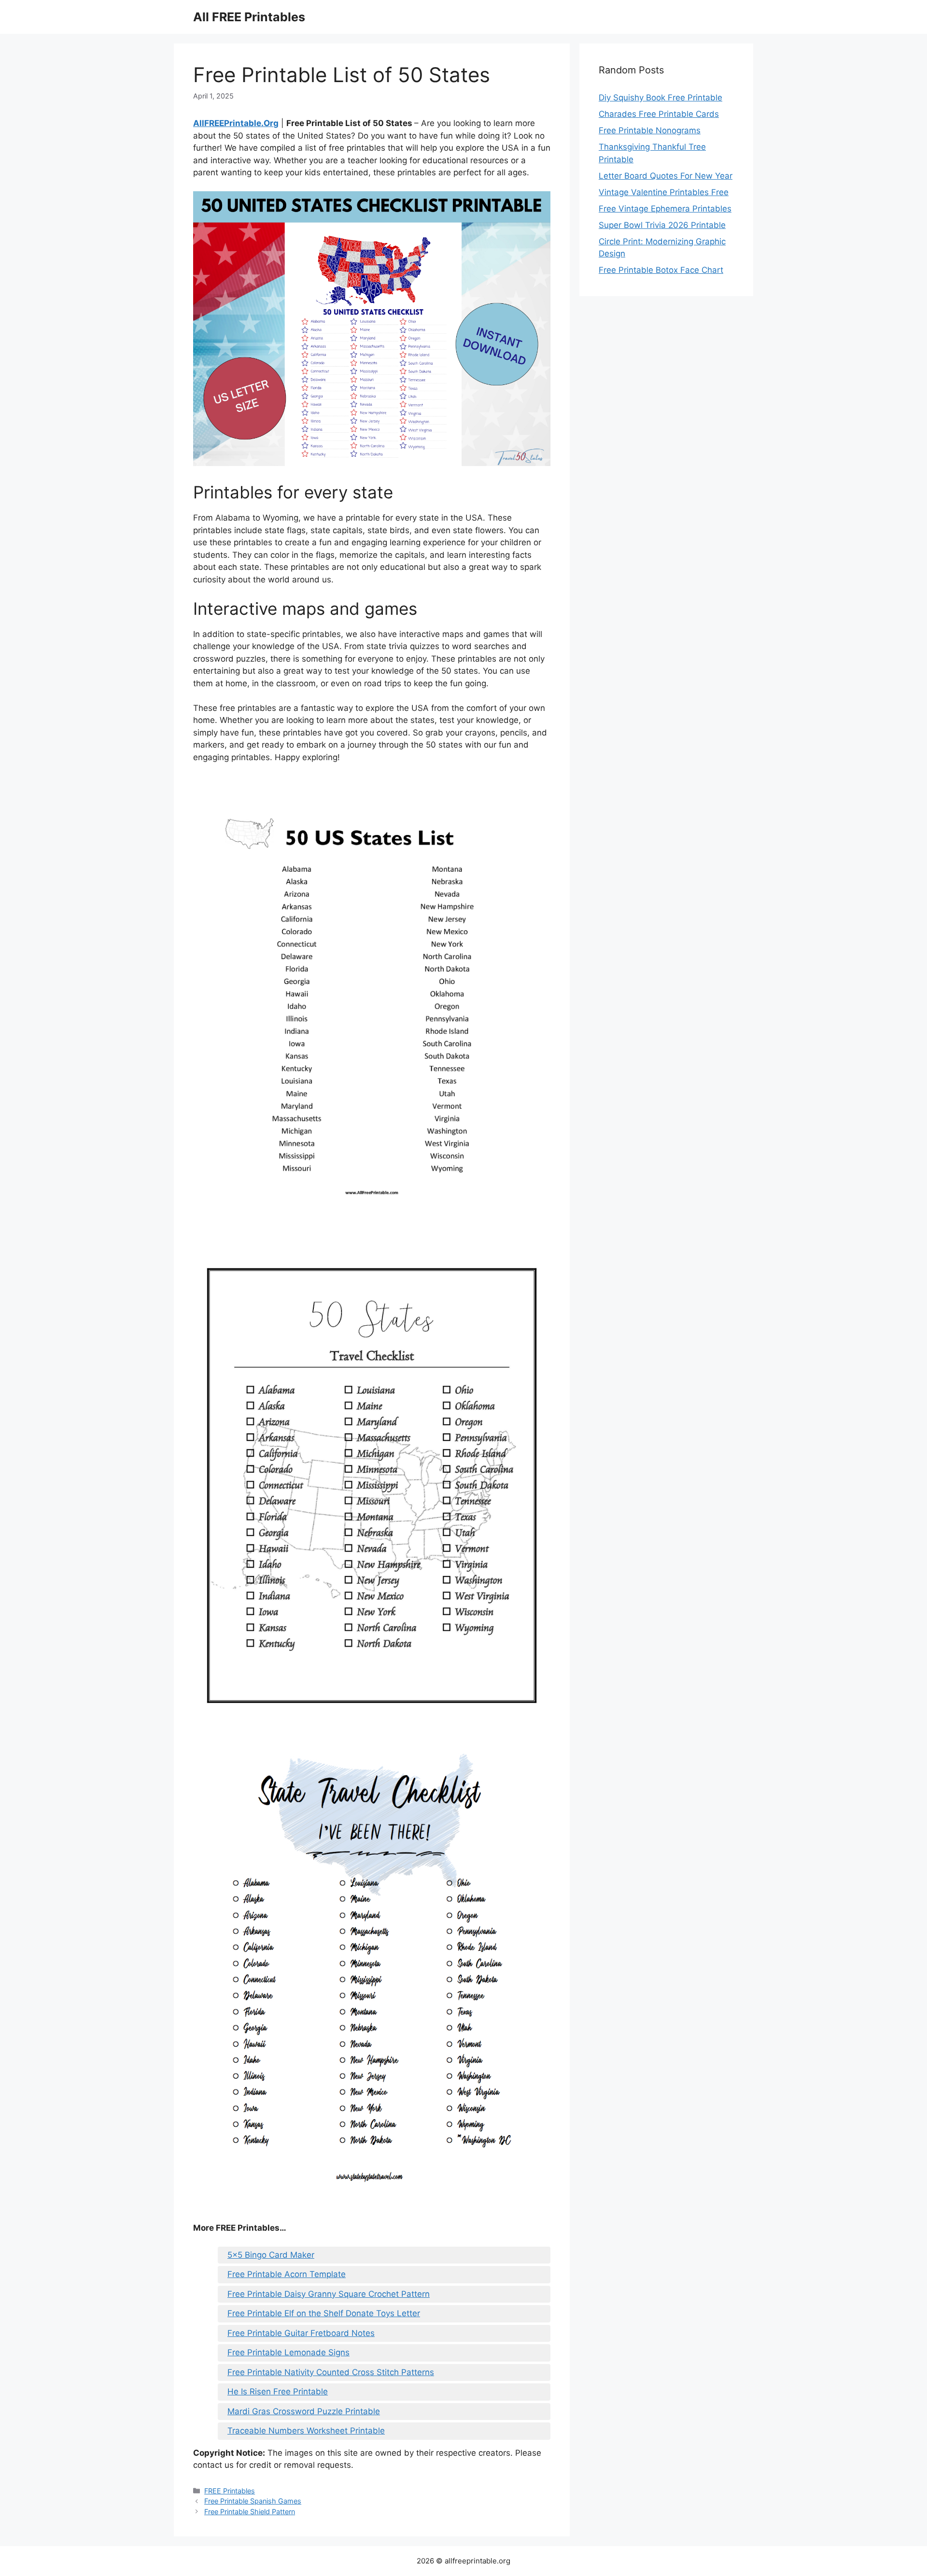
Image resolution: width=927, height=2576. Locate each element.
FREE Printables (230, 2491)
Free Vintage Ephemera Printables (665, 209)
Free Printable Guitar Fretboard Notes (301, 2333)
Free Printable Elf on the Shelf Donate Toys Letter (324, 2313)
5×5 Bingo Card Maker (271, 2255)
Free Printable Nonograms (650, 130)
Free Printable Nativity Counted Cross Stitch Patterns (331, 2372)
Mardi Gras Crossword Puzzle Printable (304, 2411)
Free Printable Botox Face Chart (661, 270)
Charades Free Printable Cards (659, 114)
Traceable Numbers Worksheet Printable (306, 2431)
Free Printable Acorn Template (287, 2274)
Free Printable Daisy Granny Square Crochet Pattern (329, 2294)
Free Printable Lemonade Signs (288, 2352)
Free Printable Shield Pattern (250, 2512)
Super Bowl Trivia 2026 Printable (662, 225)
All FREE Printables (249, 17)
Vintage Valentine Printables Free (664, 192)
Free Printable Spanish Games (253, 2501)
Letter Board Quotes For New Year (666, 176)
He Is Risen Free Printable (278, 2392)
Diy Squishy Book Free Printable (660, 98)
